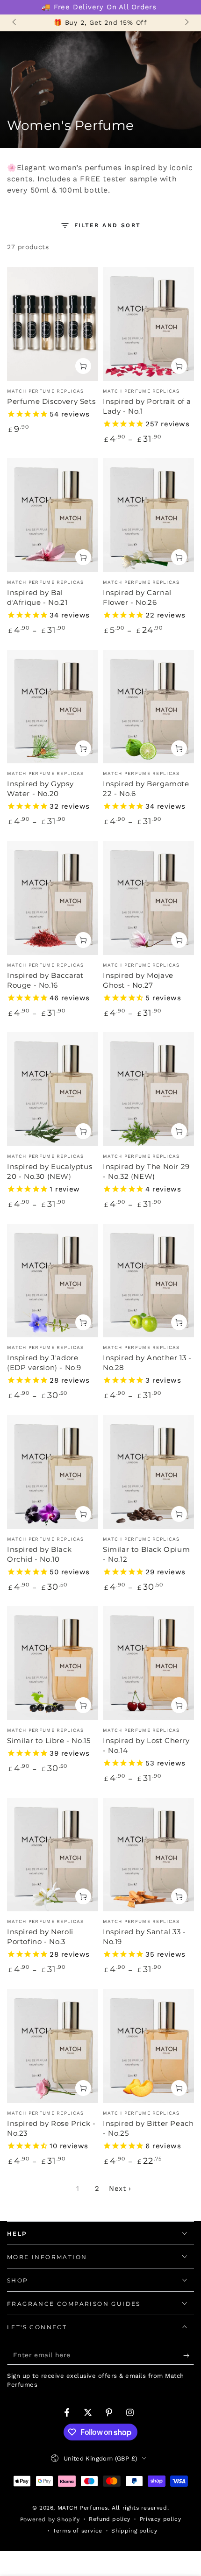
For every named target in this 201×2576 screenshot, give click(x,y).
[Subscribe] (189, 2355)
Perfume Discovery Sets (51, 401)
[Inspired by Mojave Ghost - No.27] (148, 898)
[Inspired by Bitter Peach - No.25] (148, 2046)
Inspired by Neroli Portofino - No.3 (40, 1937)
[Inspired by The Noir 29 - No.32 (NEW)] (148, 1089)
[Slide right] (186, 23)
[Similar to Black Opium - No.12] (148, 1472)
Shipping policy (134, 2531)
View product (83, 366)
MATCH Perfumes (83, 2508)
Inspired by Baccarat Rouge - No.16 (45, 980)
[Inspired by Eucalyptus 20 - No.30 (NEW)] (53, 1089)
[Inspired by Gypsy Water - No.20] (53, 707)
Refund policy (110, 2519)
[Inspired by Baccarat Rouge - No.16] (53, 898)
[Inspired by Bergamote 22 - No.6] (148, 707)
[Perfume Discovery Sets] (53, 324)
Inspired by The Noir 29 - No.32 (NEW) (146, 1171)
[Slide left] (15, 23)
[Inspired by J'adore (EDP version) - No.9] (53, 1281)
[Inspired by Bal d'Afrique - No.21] (53, 515)
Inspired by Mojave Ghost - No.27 (138, 980)
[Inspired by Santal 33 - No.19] (148, 1855)
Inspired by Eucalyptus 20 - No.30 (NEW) (50, 1171)
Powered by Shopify (50, 2519)
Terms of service (78, 2531)
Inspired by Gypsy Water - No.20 (40, 789)
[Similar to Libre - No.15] (53, 1663)
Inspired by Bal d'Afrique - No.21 (37, 597)
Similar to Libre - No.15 (49, 1740)
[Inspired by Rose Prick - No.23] (53, 2046)
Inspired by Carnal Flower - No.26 (137, 597)
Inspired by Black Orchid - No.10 (39, 1554)
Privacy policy (160, 2519)
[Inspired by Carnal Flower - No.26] (148, 515)
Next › (120, 2189)
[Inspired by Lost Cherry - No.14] (148, 1663)
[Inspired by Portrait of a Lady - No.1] (148, 324)
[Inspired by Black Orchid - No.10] (53, 1472)
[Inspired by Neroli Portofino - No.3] (53, 1855)
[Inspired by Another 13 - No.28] (148, 1281)
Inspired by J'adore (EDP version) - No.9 (44, 1363)
